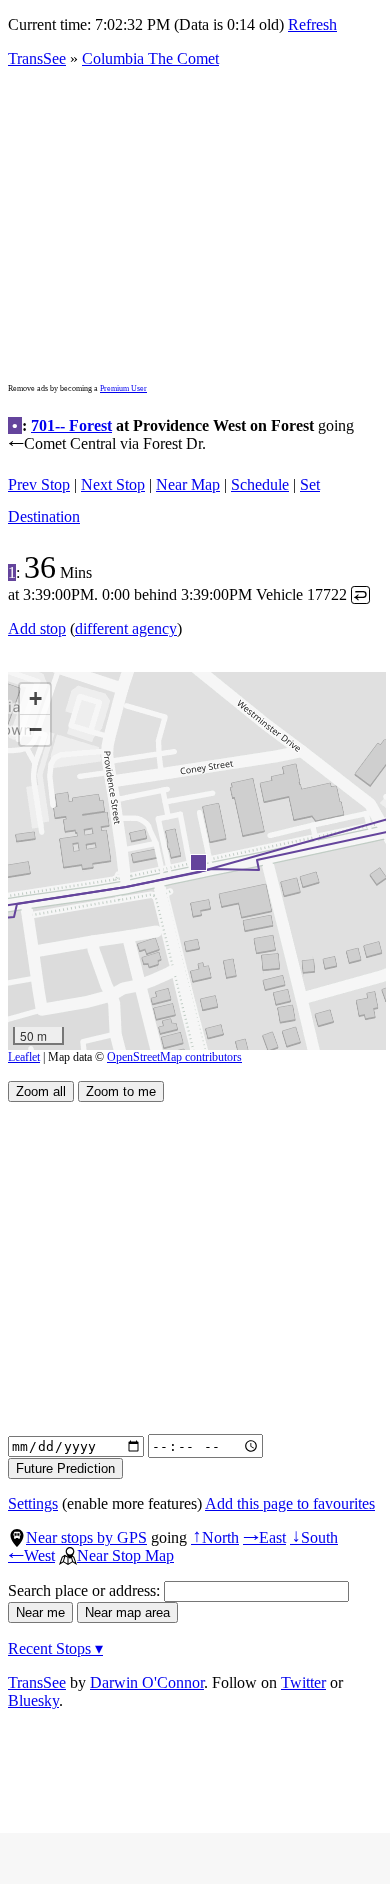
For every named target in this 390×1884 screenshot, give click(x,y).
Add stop (37, 628)
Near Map (188, 484)
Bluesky (33, 1700)
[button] (197, 861)
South (314, 1537)
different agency (126, 628)
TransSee (37, 58)
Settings (33, 1503)
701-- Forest (71, 425)
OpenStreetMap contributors (174, 1057)
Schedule (260, 484)
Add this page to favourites (290, 1503)
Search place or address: (86, 1590)
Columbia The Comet (150, 58)
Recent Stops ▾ (55, 1648)
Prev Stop (39, 484)
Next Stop (113, 484)
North (215, 1537)
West (31, 1555)
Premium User (123, 388)
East (264, 1537)
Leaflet (24, 1057)
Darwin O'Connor (147, 1682)
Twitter (303, 1682)
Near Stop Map (125, 1555)
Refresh (312, 24)
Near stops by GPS (86, 1537)
